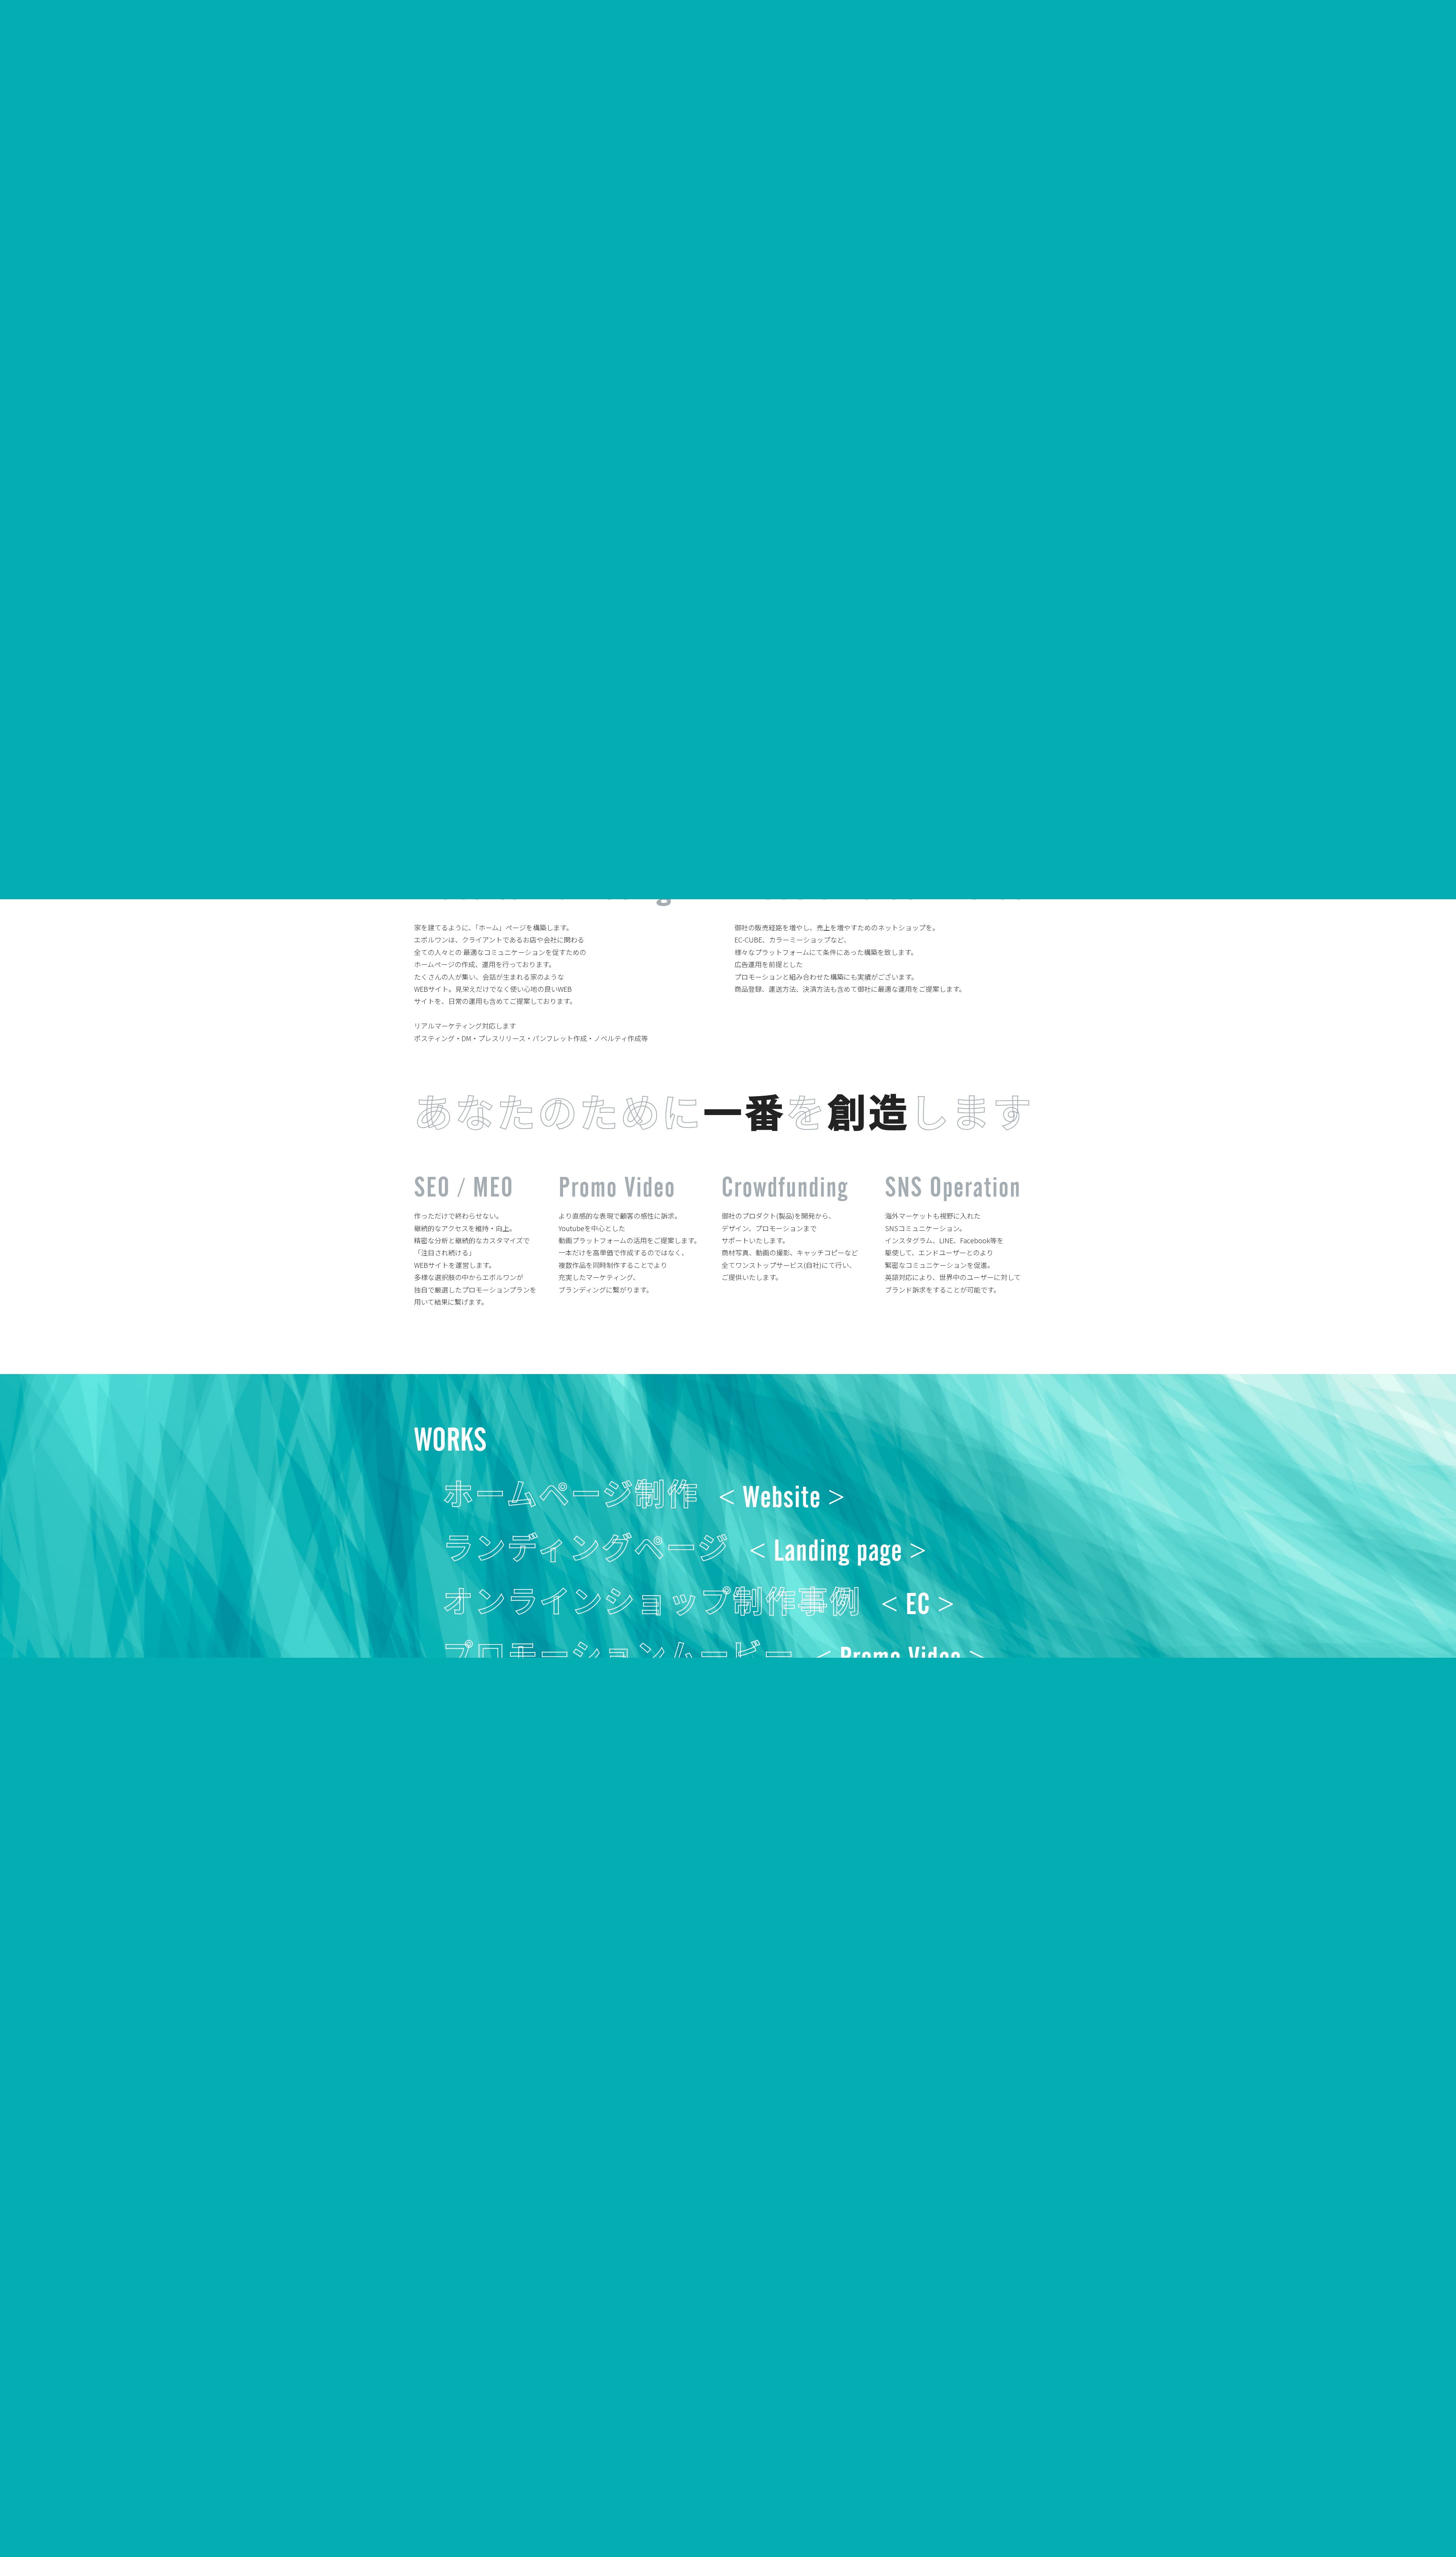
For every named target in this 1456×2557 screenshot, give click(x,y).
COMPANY (1182, 49)
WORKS (1235, 49)
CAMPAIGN (1343, 49)
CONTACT (1401, 49)
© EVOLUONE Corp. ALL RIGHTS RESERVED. (919, 2511)
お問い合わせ (524, 2512)
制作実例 (451, 2512)
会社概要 (422, 2512)
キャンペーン (485, 2512)
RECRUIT (1286, 49)
